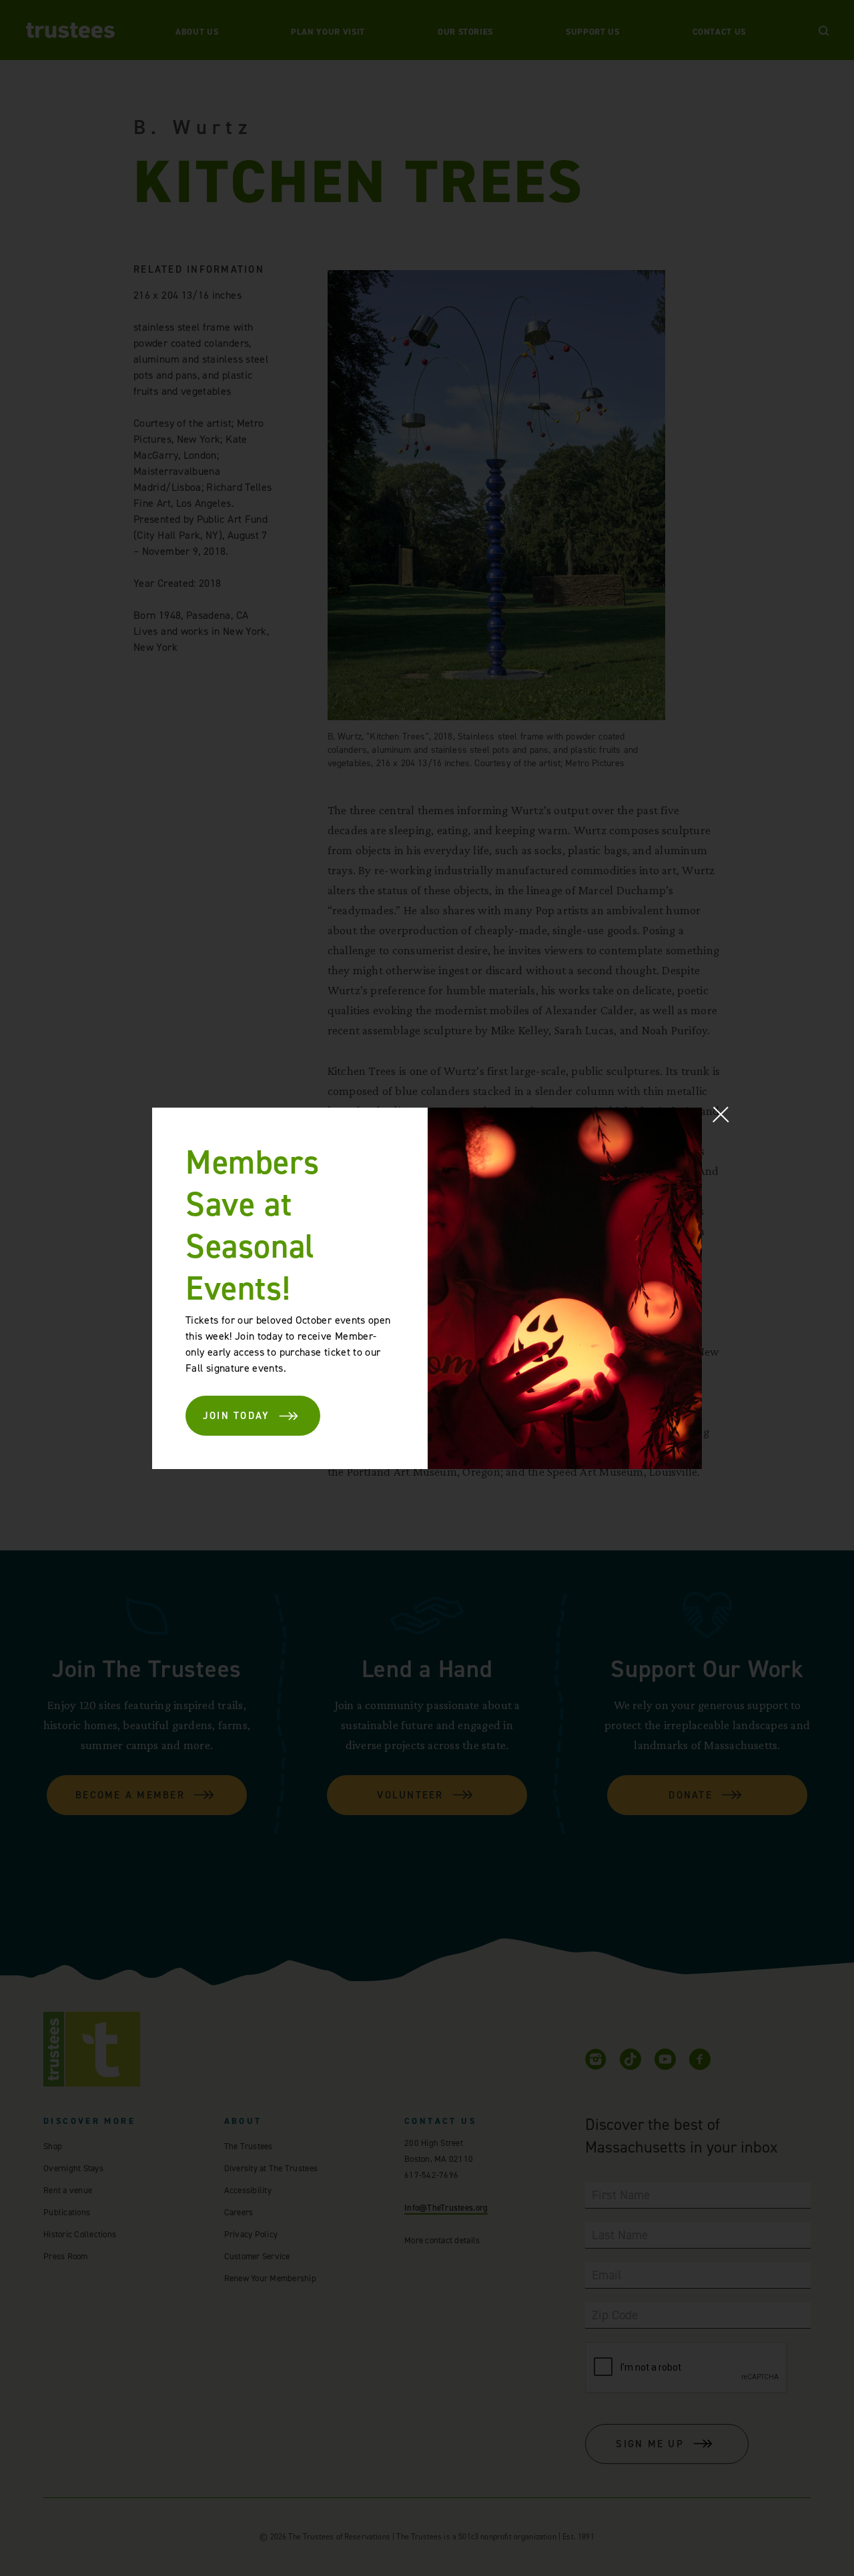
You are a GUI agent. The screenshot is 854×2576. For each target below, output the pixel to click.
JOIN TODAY (237, 1416)
